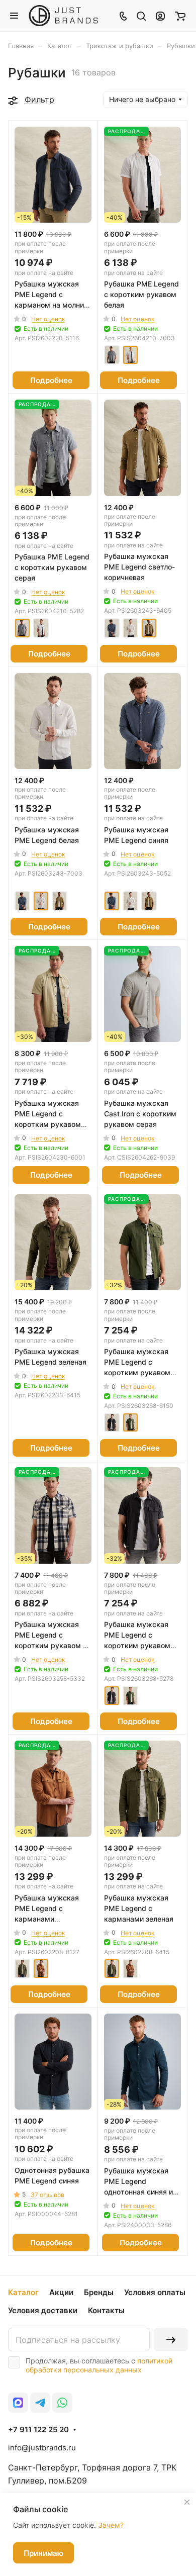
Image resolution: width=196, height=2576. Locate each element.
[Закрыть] (187, 2502)
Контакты (106, 2310)
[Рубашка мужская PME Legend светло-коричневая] (149, 628)
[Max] (18, 2403)
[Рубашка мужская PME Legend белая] (130, 628)
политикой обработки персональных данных (99, 2365)
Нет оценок (48, 319)
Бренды (99, 2292)
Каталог (23, 2292)
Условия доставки (43, 2310)
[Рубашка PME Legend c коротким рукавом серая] (112, 355)
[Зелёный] (130, 1423)
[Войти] (160, 16)
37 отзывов (47, 2195)
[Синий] (112, 628)
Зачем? (111, 2525)
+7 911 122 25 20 (38, 2430)
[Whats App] (62, 2403)
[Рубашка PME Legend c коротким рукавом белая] (130, 355)
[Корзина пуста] (180, 16)
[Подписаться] (171, 2340)
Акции (61, 2292)
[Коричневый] (41, 1969)
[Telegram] (40, 2403)
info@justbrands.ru (42, 2448)
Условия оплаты (155, 2292)
